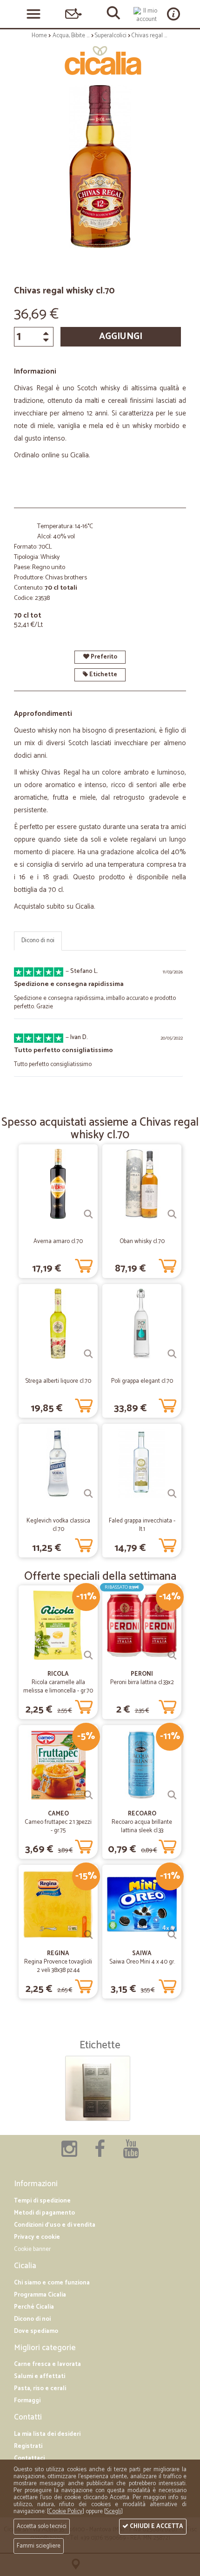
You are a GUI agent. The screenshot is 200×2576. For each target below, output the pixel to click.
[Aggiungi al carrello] (84, 1264)
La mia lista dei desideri (47, 2434)
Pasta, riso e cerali (40, 2389)
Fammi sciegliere (39, 2546)
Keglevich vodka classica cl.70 (58, 1525)
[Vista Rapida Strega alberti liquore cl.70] (88, 1354)
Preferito (103, 657)
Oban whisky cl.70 (142, 1241)
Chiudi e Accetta (156, 2526)
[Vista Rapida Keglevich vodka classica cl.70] (88, 1494)
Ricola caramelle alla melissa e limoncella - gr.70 (58, 1687)
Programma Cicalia (40, 2295)
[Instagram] (69, 2154)
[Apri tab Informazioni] (173, 14)
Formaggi (27, 2401)
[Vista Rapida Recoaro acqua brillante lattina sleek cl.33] (172, 1795)
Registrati (28, 2446)
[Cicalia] (100, 61)
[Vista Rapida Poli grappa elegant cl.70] (172, 1354)
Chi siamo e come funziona (52, 2283)
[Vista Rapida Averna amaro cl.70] (88, 1214)
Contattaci (29, 2458)
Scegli (113, 2511)
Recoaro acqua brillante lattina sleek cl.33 (142, 1826)
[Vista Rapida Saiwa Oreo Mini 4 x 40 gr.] (172, 1935)
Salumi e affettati (40, 2376)
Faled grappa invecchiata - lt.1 (142, 1525)
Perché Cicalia (34, 2307)
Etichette (103, 675)
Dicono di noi (38, 941)
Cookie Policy (65, 2511)
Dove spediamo (36, 2331)
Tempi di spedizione (42, 2201)
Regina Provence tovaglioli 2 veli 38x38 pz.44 (58, 1966)
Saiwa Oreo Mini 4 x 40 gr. (142, 1962)
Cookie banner (32, 2249)
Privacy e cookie (37, 2237)
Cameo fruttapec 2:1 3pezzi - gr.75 (58, 1826)
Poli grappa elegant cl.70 (142, 1381)
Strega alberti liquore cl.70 (58, 1381)
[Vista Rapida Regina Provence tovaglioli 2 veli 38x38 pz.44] (88, 1935)
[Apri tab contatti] (73, 14)
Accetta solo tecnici (42, 2526)
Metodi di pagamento (44, 2213)
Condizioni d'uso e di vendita (55, 2225)
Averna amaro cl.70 (58, 1241)
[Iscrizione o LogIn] (147, 15)
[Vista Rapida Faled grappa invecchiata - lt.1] (172, 1494)
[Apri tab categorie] (33, 14)
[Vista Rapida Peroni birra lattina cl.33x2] (172, 1655)
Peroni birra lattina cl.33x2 (142, 1682)
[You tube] (131, 2154)
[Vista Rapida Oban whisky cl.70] (172, 1214)
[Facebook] (100, 2154)
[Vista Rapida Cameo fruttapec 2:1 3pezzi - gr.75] (88, 1795)
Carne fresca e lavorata (47, 2364)
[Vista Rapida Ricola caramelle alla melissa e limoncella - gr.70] (88, 1655)
